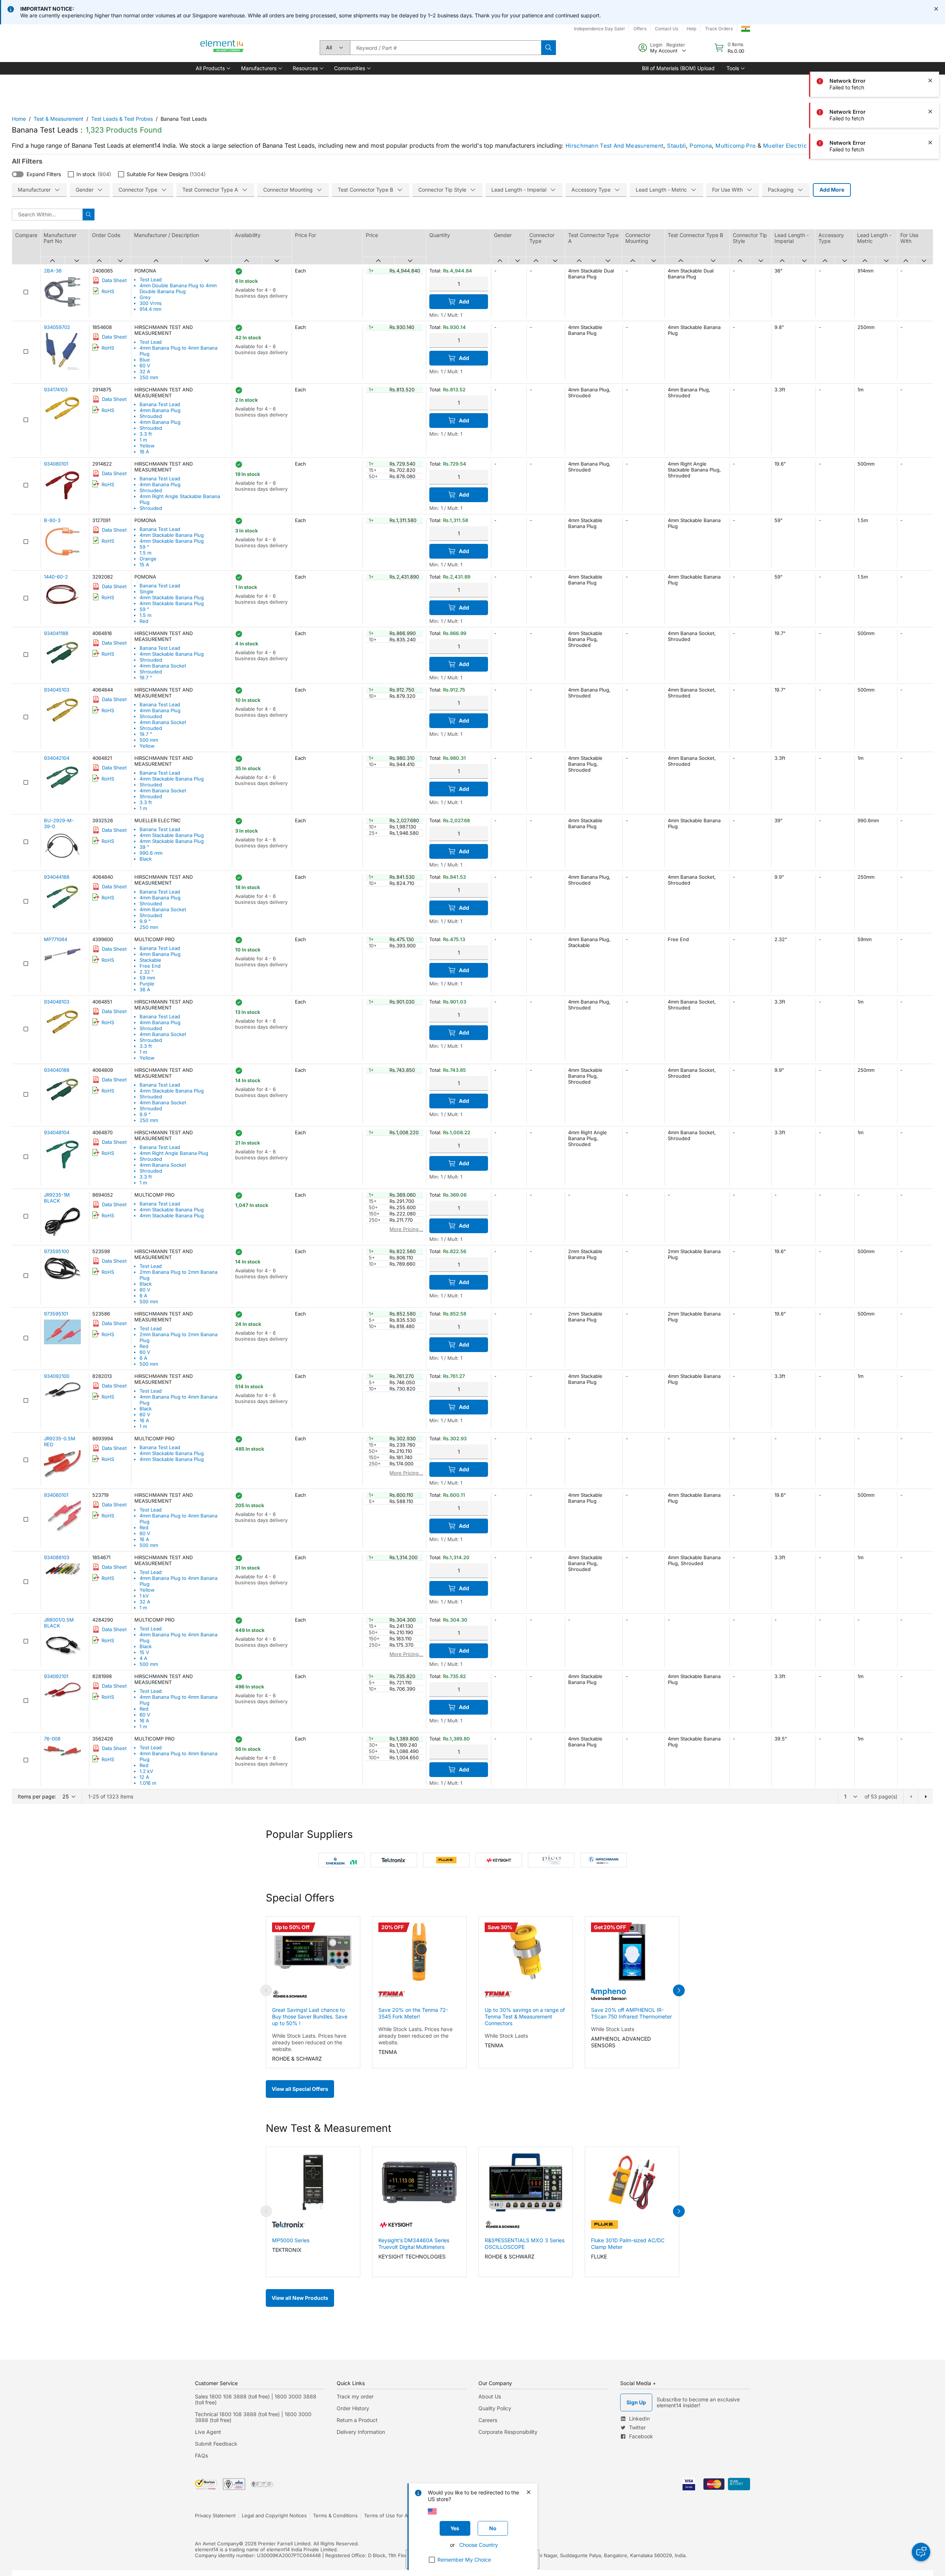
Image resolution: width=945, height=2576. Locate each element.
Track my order (355, 2396)
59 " (144, 547)
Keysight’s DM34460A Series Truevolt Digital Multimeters (414, 2244)
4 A (143, 1658)
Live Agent (208, 2432)
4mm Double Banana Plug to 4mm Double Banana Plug (178, 288)
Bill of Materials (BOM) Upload (678, 68)
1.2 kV (146, 1771)
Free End (150, 966)
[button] (212, 68)
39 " (144, 847)
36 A (145, 989)
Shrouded (151, 416)
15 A (144, 565)
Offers (640, 29)
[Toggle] (18, 174)
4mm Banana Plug (160, 410)
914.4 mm (150, 309)
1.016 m (148, 1783)
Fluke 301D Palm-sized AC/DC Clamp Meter (628, 2244)
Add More (832, 190)
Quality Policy (495, 2408)
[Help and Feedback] (921, 2552)
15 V (144, 1652)
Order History (353, 2408)
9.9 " (145, 921)
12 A (144, 1777)
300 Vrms (151, 303)
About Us (490, 2396)
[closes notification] (936, 9)
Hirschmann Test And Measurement (614, 146)
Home (19, 119)
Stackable (150, 960)
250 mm (149, 377)
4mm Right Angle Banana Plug (174, 1153)
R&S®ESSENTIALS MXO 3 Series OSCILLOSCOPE (525, 2244)
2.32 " (147, 972)
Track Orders (719, 29)
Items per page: (37, 1796)
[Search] (549, 48)
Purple (147, 984)
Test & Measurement (59, 119)
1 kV (144, 1596)
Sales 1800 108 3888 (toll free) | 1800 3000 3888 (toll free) (256, 2399)
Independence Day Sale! (599, 29)
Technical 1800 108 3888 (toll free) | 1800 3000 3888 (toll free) (253, 2417)
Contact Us (666, 29)
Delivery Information (361, 2432)
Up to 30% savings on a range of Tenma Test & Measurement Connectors (525, 2016)
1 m (143, 440)
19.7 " (146, 678)
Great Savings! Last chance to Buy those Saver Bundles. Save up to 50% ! (310, 2016)
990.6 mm (151, 853)
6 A (143, 1296)
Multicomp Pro (736, 146)
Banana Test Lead (160, 404)
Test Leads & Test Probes (122, 119)
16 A (144, 452)
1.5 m (145, 553)
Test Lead (151, 279)
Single (147, 591)
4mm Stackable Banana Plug (172, 535)
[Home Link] (222, 48)
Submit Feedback (216, 2444)
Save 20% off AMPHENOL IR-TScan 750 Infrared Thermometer (631, 2013)
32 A (145, 371)
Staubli (676, 146)
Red (144, 621)
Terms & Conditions (335, 2515)
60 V (145, 366)
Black (146, 859)
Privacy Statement (215, 2515)
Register (676, 45)
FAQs (201, 2455)
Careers (488, 2420)
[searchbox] (446, 48)
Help (691, 29)
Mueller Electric (785, 146)
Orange (148, 559)
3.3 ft (146, 434)
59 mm (147, 978)
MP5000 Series (291, 2240)
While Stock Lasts (506, 2036)
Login (656, 45)
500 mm (149, 740)
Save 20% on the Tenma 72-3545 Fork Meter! (413, 2013)
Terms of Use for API (388, 2515)
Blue (145, 360)
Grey (145, 297)
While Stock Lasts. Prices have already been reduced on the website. (309, 2042)
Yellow (147, 446)
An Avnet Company (217, 2544)
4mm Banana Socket (163, 666)
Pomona (701, 146)
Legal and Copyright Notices (274, 2515)
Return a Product (357, 2420)
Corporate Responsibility (508, 2432)
